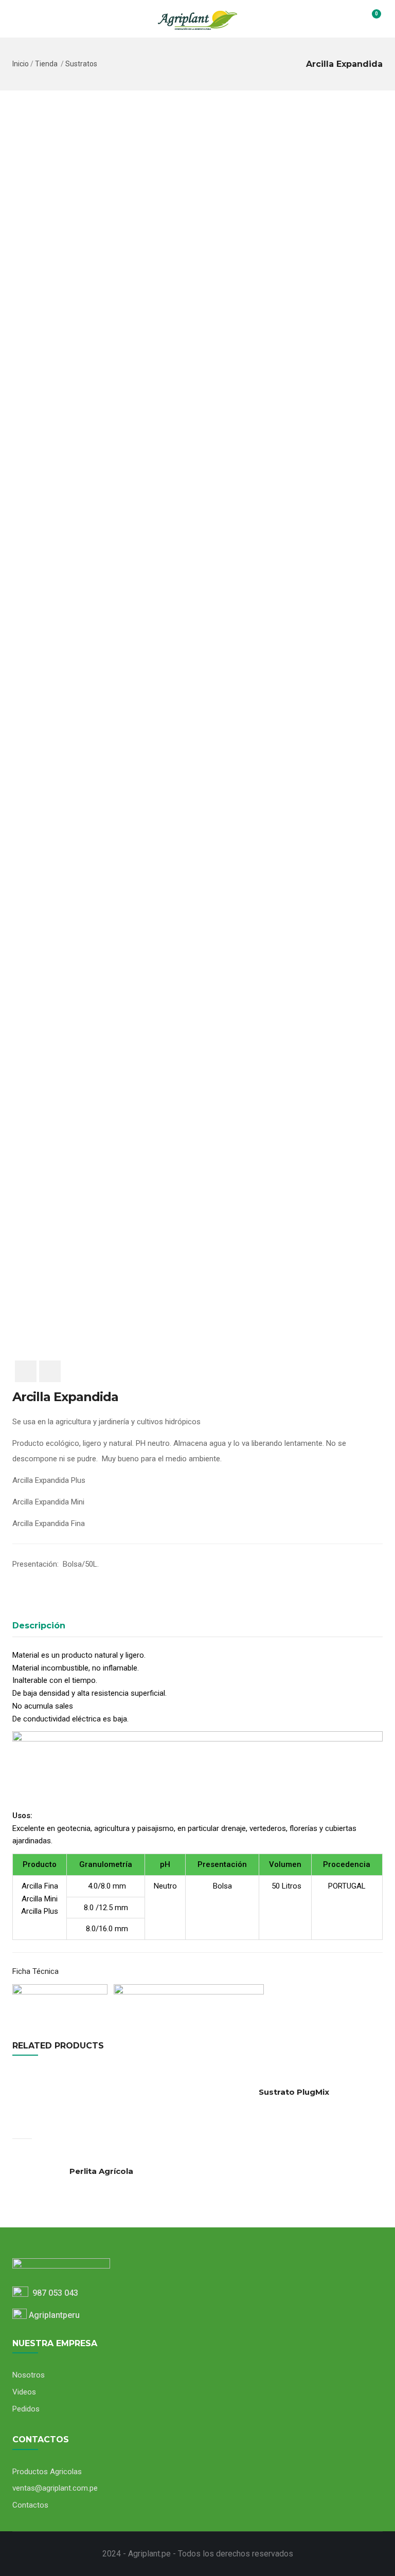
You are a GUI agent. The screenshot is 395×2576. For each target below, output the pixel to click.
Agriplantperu (53, 2315)
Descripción (39, 1626)
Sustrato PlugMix (294, 2092)
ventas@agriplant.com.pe (55, 2488)
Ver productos (22, 2129)
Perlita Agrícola (101, 2171)
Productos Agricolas (47, 2472)
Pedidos (26, 2409)
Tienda (46, 64)
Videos (24, 2392)
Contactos (30, 2505)
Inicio (21, 64)
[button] (370, 19)
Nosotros (29, 2375)
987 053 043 (53, 2293)
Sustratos (81, 64)
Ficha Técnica (37, 1971)
